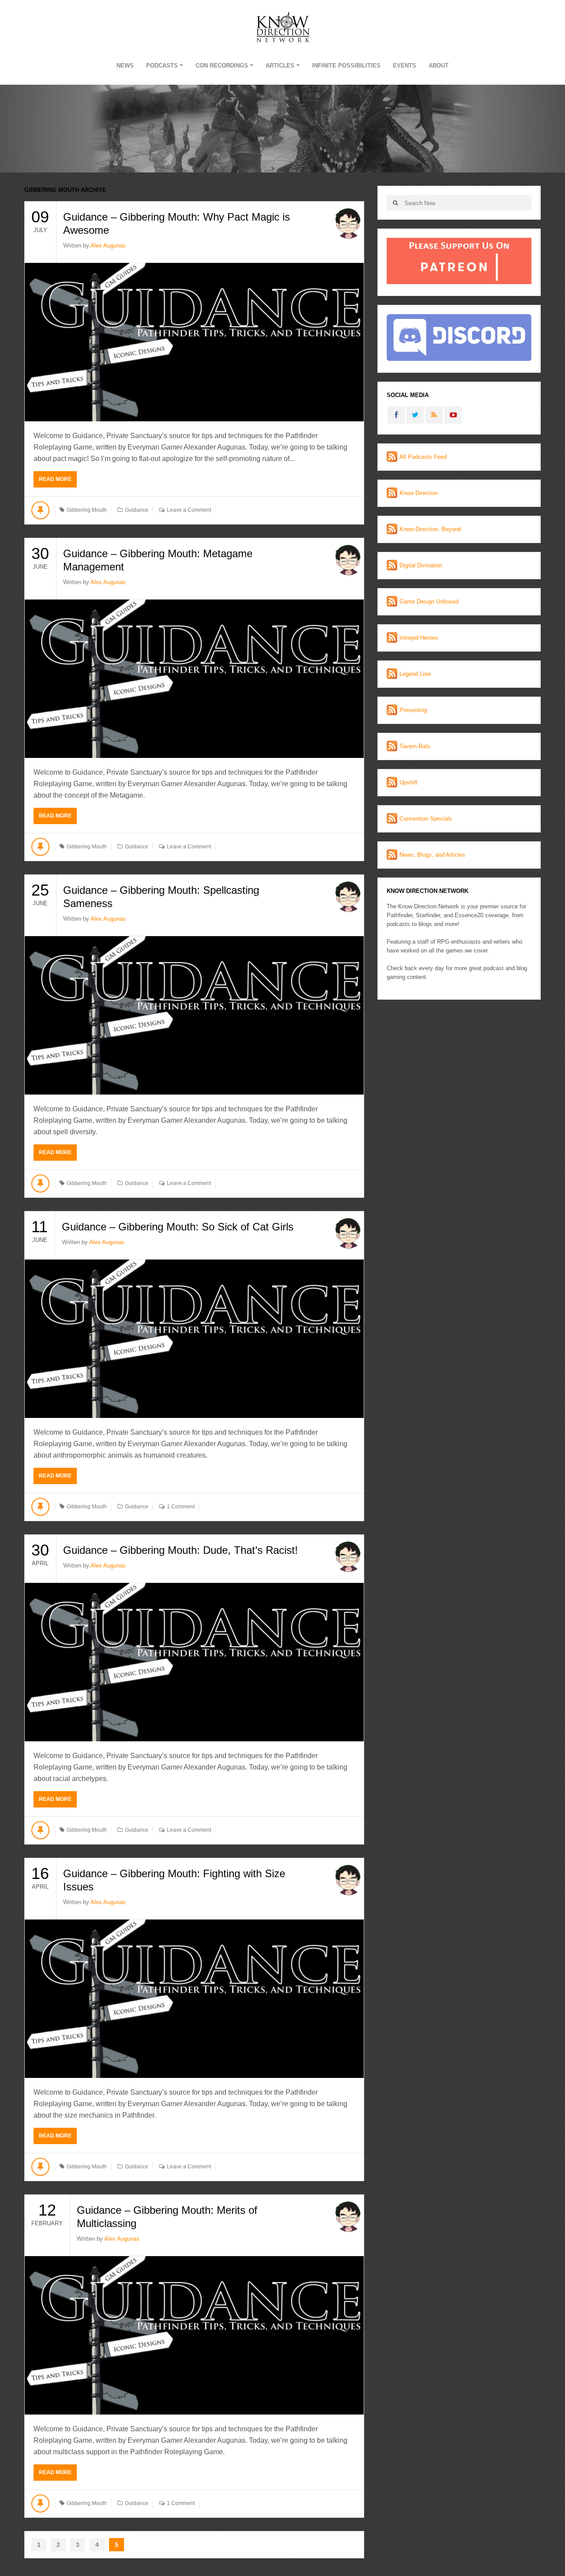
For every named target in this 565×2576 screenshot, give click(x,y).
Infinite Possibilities (346, 66)
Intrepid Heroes (419, 638)
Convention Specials (426, 819)
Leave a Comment (189, 510)
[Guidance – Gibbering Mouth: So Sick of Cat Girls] (194, 1339)
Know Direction (419, 493)
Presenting (413, 710)
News (125, 66)
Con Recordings (222, 66)
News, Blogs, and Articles (432, 855)
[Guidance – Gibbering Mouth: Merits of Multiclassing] (194, 2335)
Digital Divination (421, 565)
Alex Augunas (108, 246)
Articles (280, 66)
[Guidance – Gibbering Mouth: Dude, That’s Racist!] (194, 1662)
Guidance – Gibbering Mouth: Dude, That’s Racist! (181, 1550)
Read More (55, 479)
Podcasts (162, 66)
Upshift (409, 782)
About (439, 66)
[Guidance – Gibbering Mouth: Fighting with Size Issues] (194, 1999)
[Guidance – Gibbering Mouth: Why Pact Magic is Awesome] (194, 342)
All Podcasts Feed (423, 457)
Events (405, 66)
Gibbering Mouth (87, 510)
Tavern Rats (415, 746)
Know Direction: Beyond (430, 529)
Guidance (137, 510)
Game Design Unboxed (429, 602)
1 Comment (181, 1507)
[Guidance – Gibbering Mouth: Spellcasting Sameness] (194, 1015)
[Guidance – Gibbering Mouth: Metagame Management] (194, 679)
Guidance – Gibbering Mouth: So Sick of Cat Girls (178, 1227)
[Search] (395, 203)
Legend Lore (415, 674)
